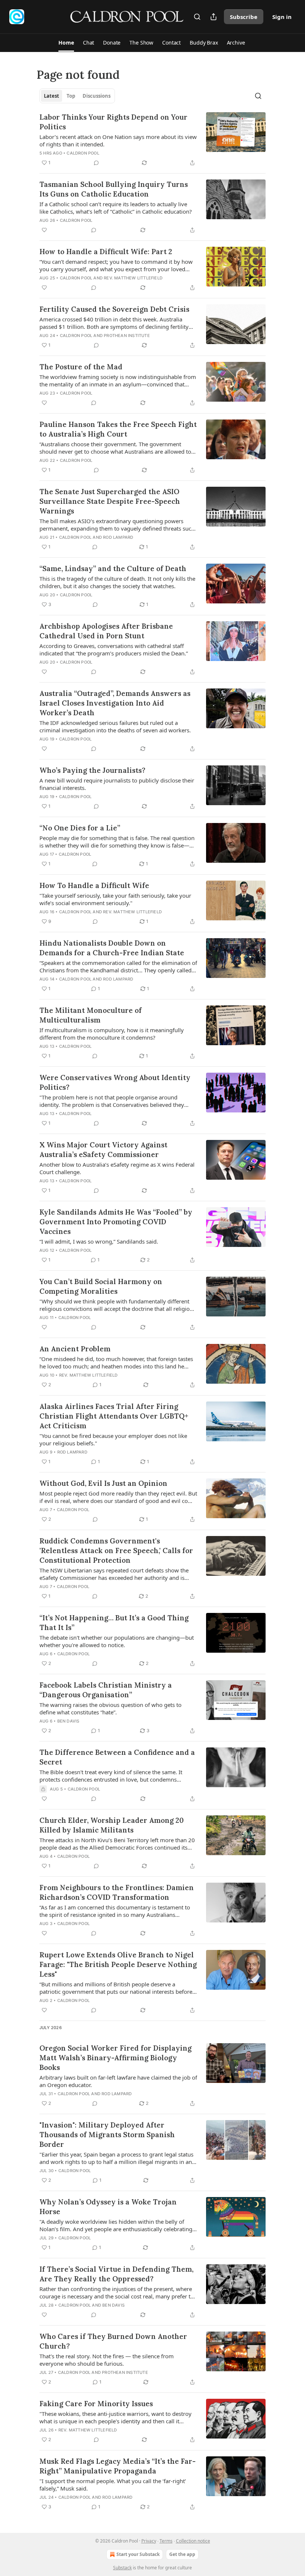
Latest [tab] (52, 96)
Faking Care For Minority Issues (96, 2404)
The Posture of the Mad (81, 367)
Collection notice (193, 2541)
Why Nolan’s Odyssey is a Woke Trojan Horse (108, 2207)
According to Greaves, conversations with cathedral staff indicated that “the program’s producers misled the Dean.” (114, 649)
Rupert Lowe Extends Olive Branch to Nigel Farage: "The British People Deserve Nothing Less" (118, 1964)
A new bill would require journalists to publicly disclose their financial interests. (117, 784)
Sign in (282, 17)
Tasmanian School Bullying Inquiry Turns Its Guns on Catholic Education (114, 189)
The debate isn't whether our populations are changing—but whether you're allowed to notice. (117, 1641)
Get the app (182, 2554)
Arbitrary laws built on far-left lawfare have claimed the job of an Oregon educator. (118, 2081)
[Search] (197, 17)
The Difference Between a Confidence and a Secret (117, 1757)
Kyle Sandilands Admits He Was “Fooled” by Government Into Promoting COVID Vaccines (116, 1222)
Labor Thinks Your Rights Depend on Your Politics (113, 122)
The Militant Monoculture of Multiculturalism (91, 1015)
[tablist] (77, 96)
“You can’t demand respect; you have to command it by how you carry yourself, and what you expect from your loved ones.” (116, 265)
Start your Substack (138, 2554)
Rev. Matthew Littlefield (133, 278)
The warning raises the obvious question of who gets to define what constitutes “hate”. (110, 1708)
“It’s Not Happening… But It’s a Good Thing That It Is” (114, 1623)
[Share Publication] (213, 17)
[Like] (44, 230)
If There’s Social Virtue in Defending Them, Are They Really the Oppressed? (116, 2274)
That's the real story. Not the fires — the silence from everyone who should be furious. (107, 2360)
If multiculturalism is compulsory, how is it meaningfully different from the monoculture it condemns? (112, 1034)
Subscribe (244, 17)
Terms (166, 2541)
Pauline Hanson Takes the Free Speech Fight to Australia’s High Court (118, 429)
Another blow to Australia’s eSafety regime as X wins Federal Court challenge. (117, 1168)
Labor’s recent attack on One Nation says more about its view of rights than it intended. (118, 140)
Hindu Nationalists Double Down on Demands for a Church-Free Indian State (112, 948)
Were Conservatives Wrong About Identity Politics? (115, 1082)
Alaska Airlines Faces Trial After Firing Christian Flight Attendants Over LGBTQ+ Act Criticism (114, 1416)
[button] (66, 43)
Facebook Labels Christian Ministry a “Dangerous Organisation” (106, 1690)
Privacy (149, 2541)
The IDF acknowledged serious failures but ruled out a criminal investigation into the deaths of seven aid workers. (115, 726)
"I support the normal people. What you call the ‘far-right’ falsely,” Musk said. (113, 2485)
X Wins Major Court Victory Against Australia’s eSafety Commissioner (103, 1150)
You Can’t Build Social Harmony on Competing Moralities (101, 1286)
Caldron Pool (83, 153)
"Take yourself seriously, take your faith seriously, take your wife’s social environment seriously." (115, 899)
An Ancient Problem (75, 1349)
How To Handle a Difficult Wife (94, 885)
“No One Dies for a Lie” (80, 828)
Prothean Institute (127, 336)
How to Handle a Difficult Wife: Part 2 (106, 252)
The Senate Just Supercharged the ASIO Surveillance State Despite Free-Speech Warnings (110, 501)
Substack (122, 2568)
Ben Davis (68, 1721)
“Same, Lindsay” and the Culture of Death (113, 568)
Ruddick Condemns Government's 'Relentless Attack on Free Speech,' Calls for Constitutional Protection (116, 1551)
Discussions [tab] (97, 96)
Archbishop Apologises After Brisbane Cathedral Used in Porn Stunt (106, 631)
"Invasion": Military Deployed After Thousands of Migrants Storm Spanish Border (107, 2135)
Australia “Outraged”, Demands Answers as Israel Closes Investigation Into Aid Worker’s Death (115, 703)
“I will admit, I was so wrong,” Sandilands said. (99, 1241)
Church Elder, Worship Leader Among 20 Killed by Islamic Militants (112, 1825)
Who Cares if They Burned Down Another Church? (113, 2341)
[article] (152, 140)
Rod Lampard (118, 537)
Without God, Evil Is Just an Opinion (103, 1483)
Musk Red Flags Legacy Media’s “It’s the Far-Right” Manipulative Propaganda (118, 2466)
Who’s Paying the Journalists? (92, 770)
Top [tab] (71, 96)
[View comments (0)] (96, 163)
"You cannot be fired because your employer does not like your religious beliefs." (113, 1439)
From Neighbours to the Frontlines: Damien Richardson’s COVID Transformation (117, 1892)
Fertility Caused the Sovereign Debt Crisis (114, 309)
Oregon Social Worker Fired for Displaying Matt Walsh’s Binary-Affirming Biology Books (115, 2058)
